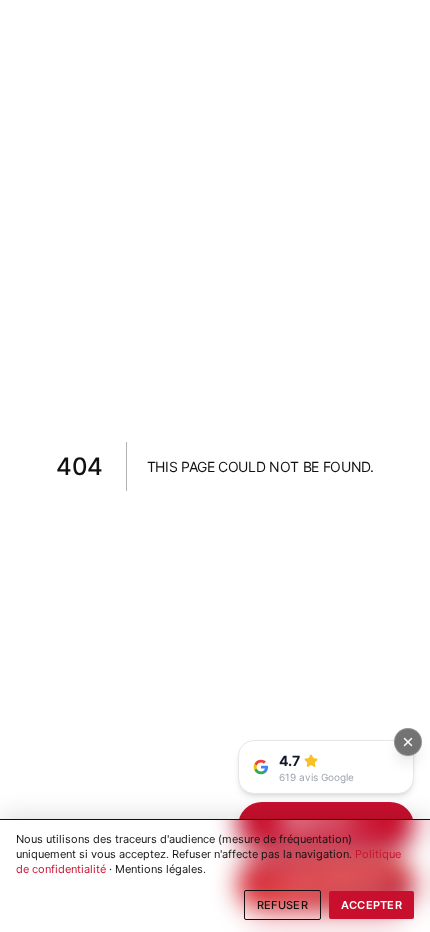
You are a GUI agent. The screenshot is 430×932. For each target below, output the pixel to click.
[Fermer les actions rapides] (408, 742)
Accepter (371, 905)
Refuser (282, 905)
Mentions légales (159, 869)
